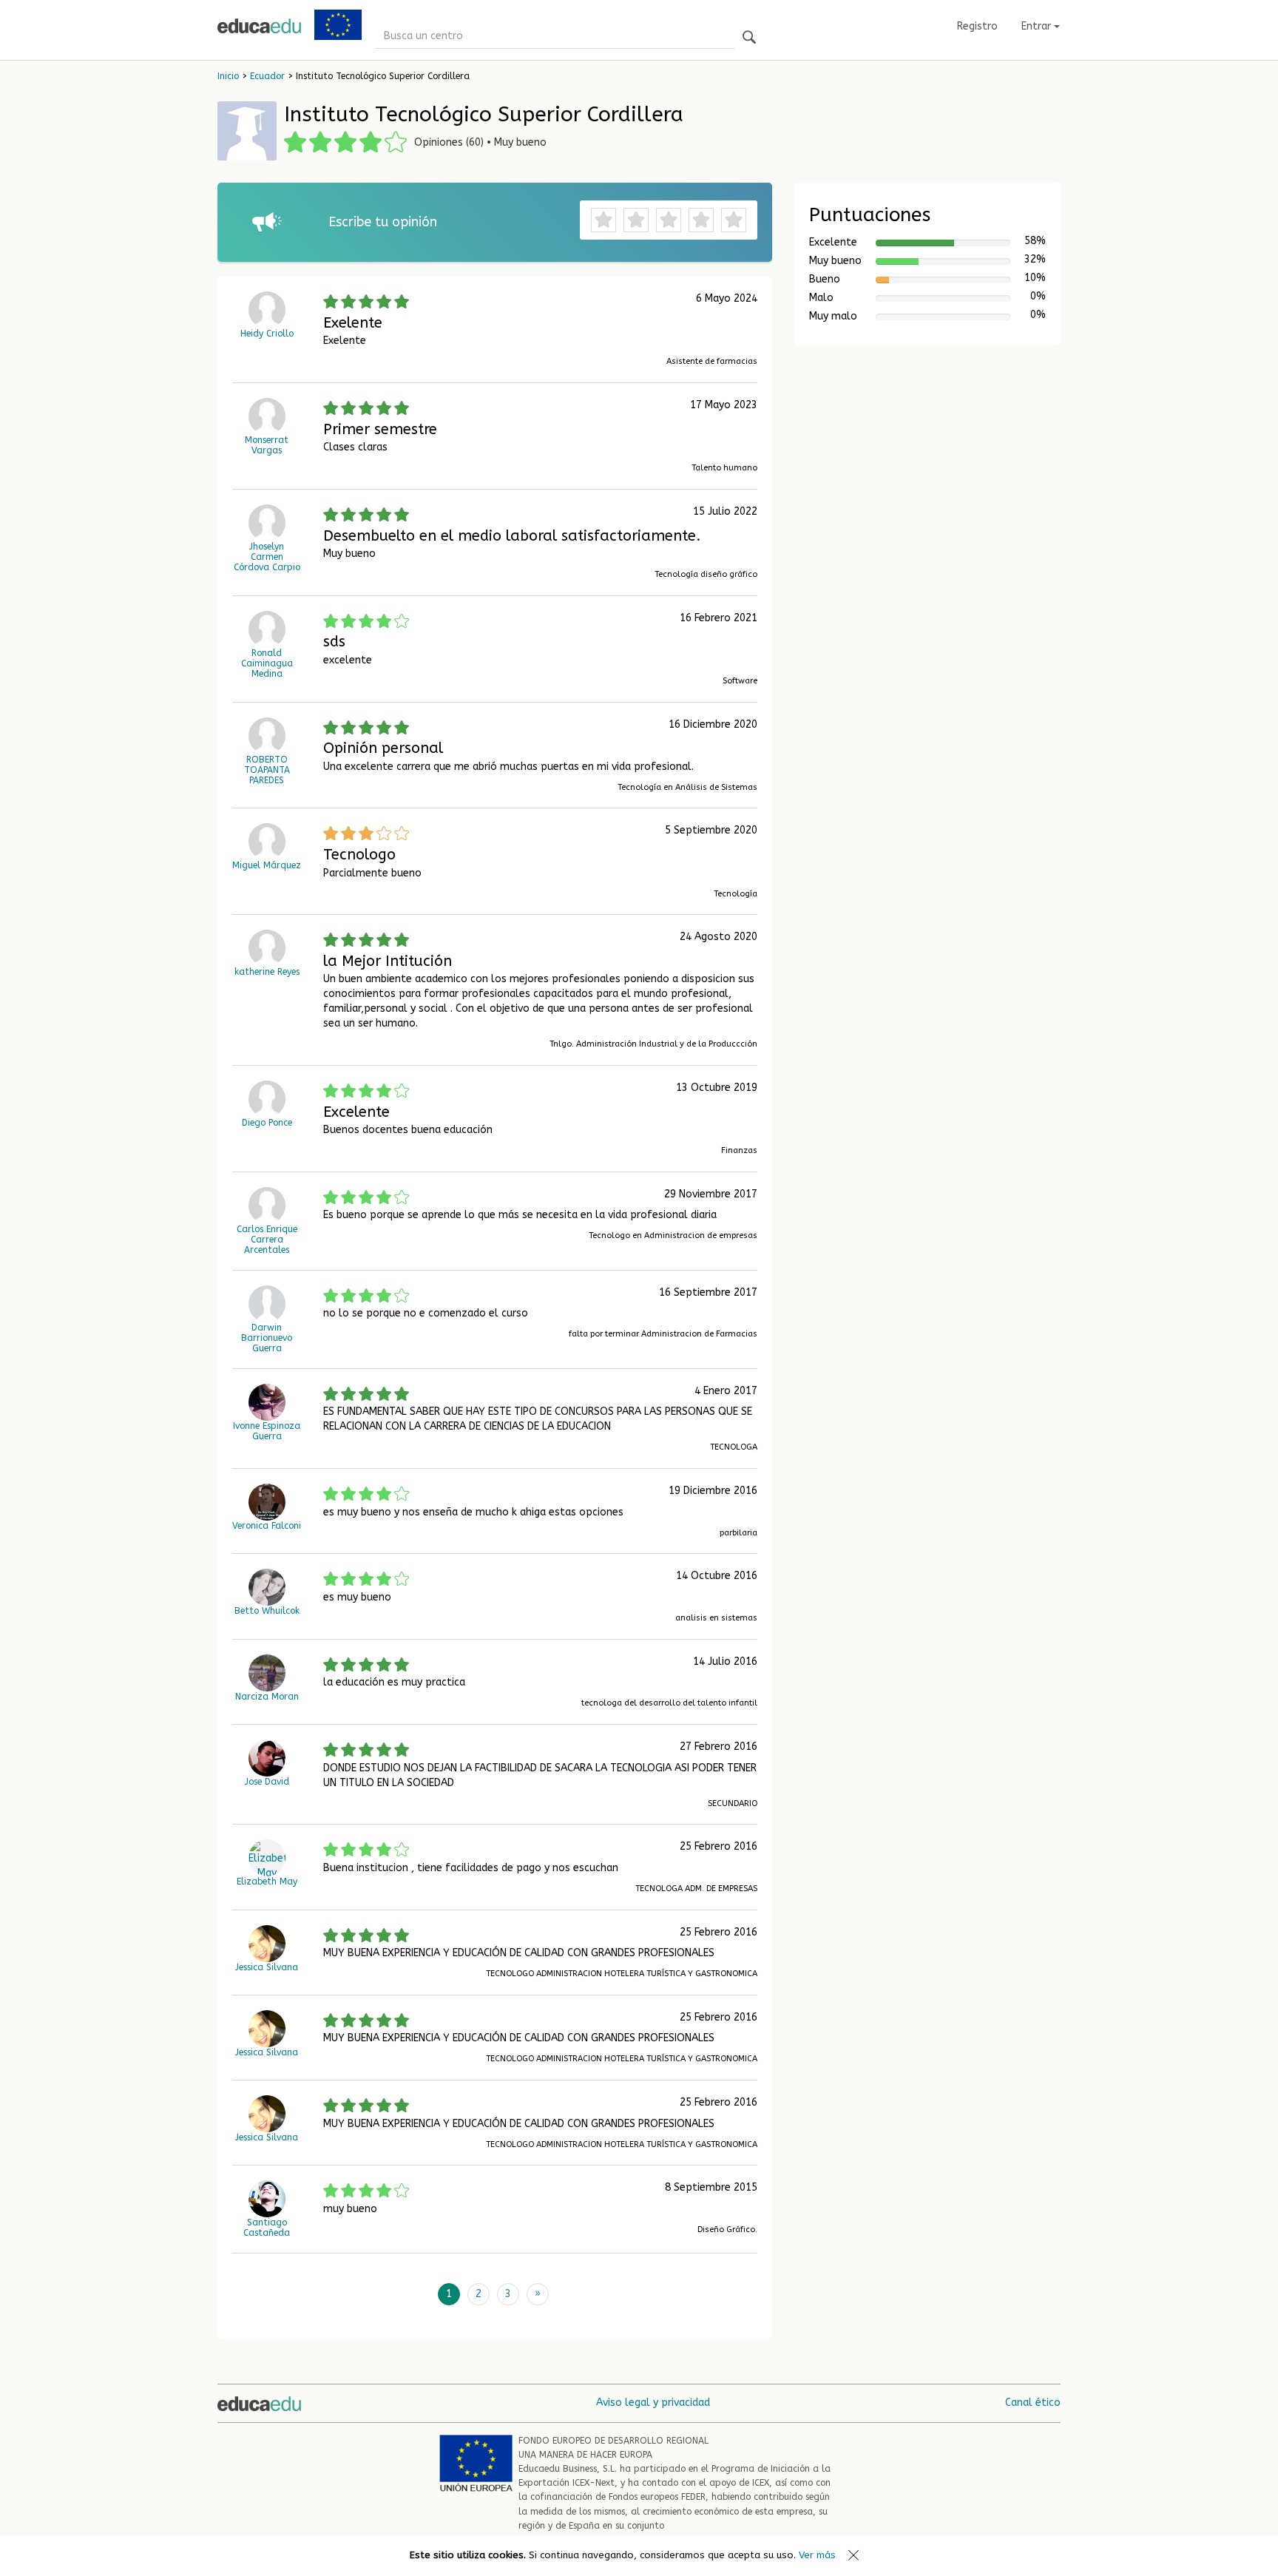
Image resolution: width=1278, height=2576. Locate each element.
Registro (977, 26)
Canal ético (1033, 2403)
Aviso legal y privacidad (653, 2403)
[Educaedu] (259, 26)
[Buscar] (749, 38)
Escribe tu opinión (383, 222)
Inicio (228, 76)
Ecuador (267, 76)
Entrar (1038, 26)
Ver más (817, 2555)
